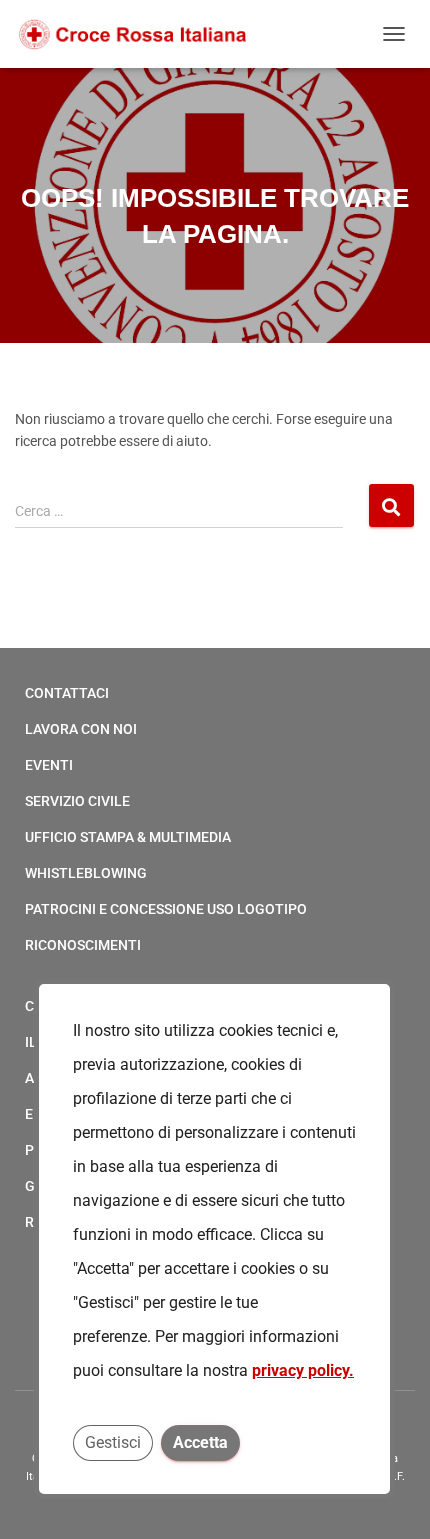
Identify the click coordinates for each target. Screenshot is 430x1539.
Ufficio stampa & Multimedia (128, 837)
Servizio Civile (77, 801)
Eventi (49, 765)
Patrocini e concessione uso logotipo (166, 909)
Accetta (200, 1442)
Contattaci (67, 693)
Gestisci (113, 1442)
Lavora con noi (81, 729)
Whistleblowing (86, 873)
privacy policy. (303, 1370)
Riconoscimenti (83, 945)
